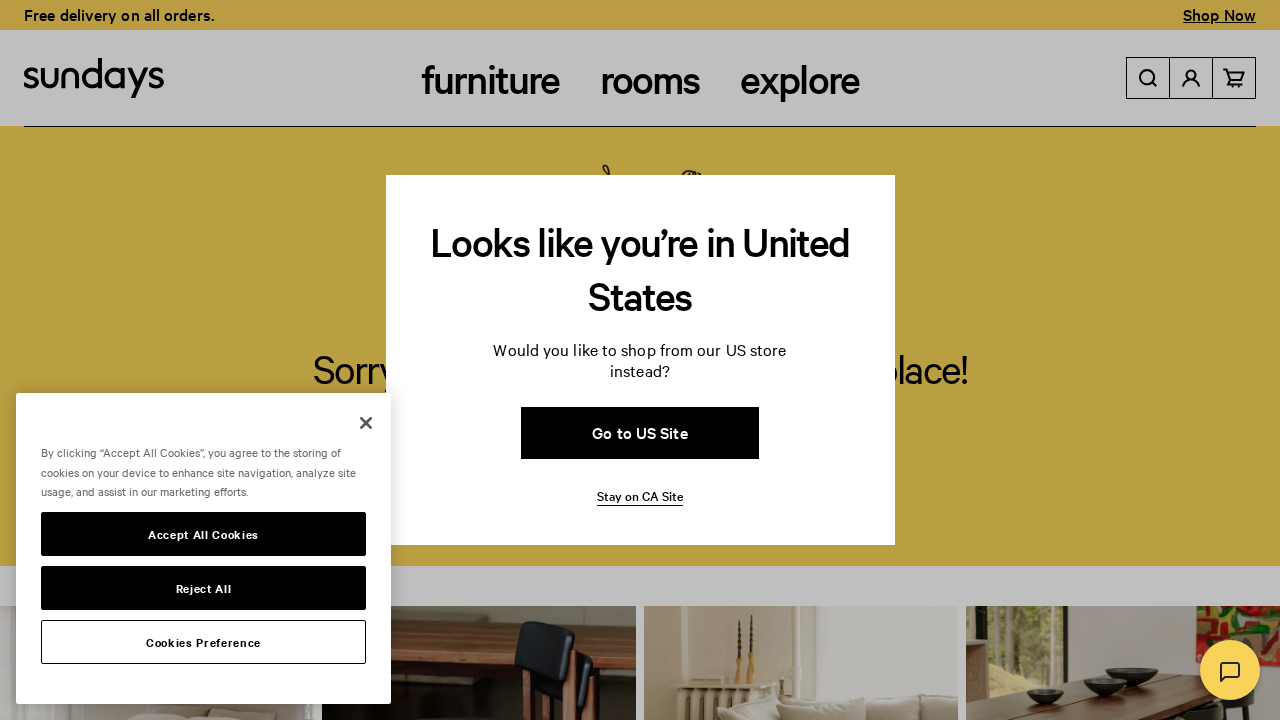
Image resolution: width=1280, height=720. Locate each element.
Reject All (204, 588)
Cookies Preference (203, 642)
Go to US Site (639, 432)
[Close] (366, 423)
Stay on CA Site (640, 495)
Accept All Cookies (203, 534)
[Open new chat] (1230, 670)
